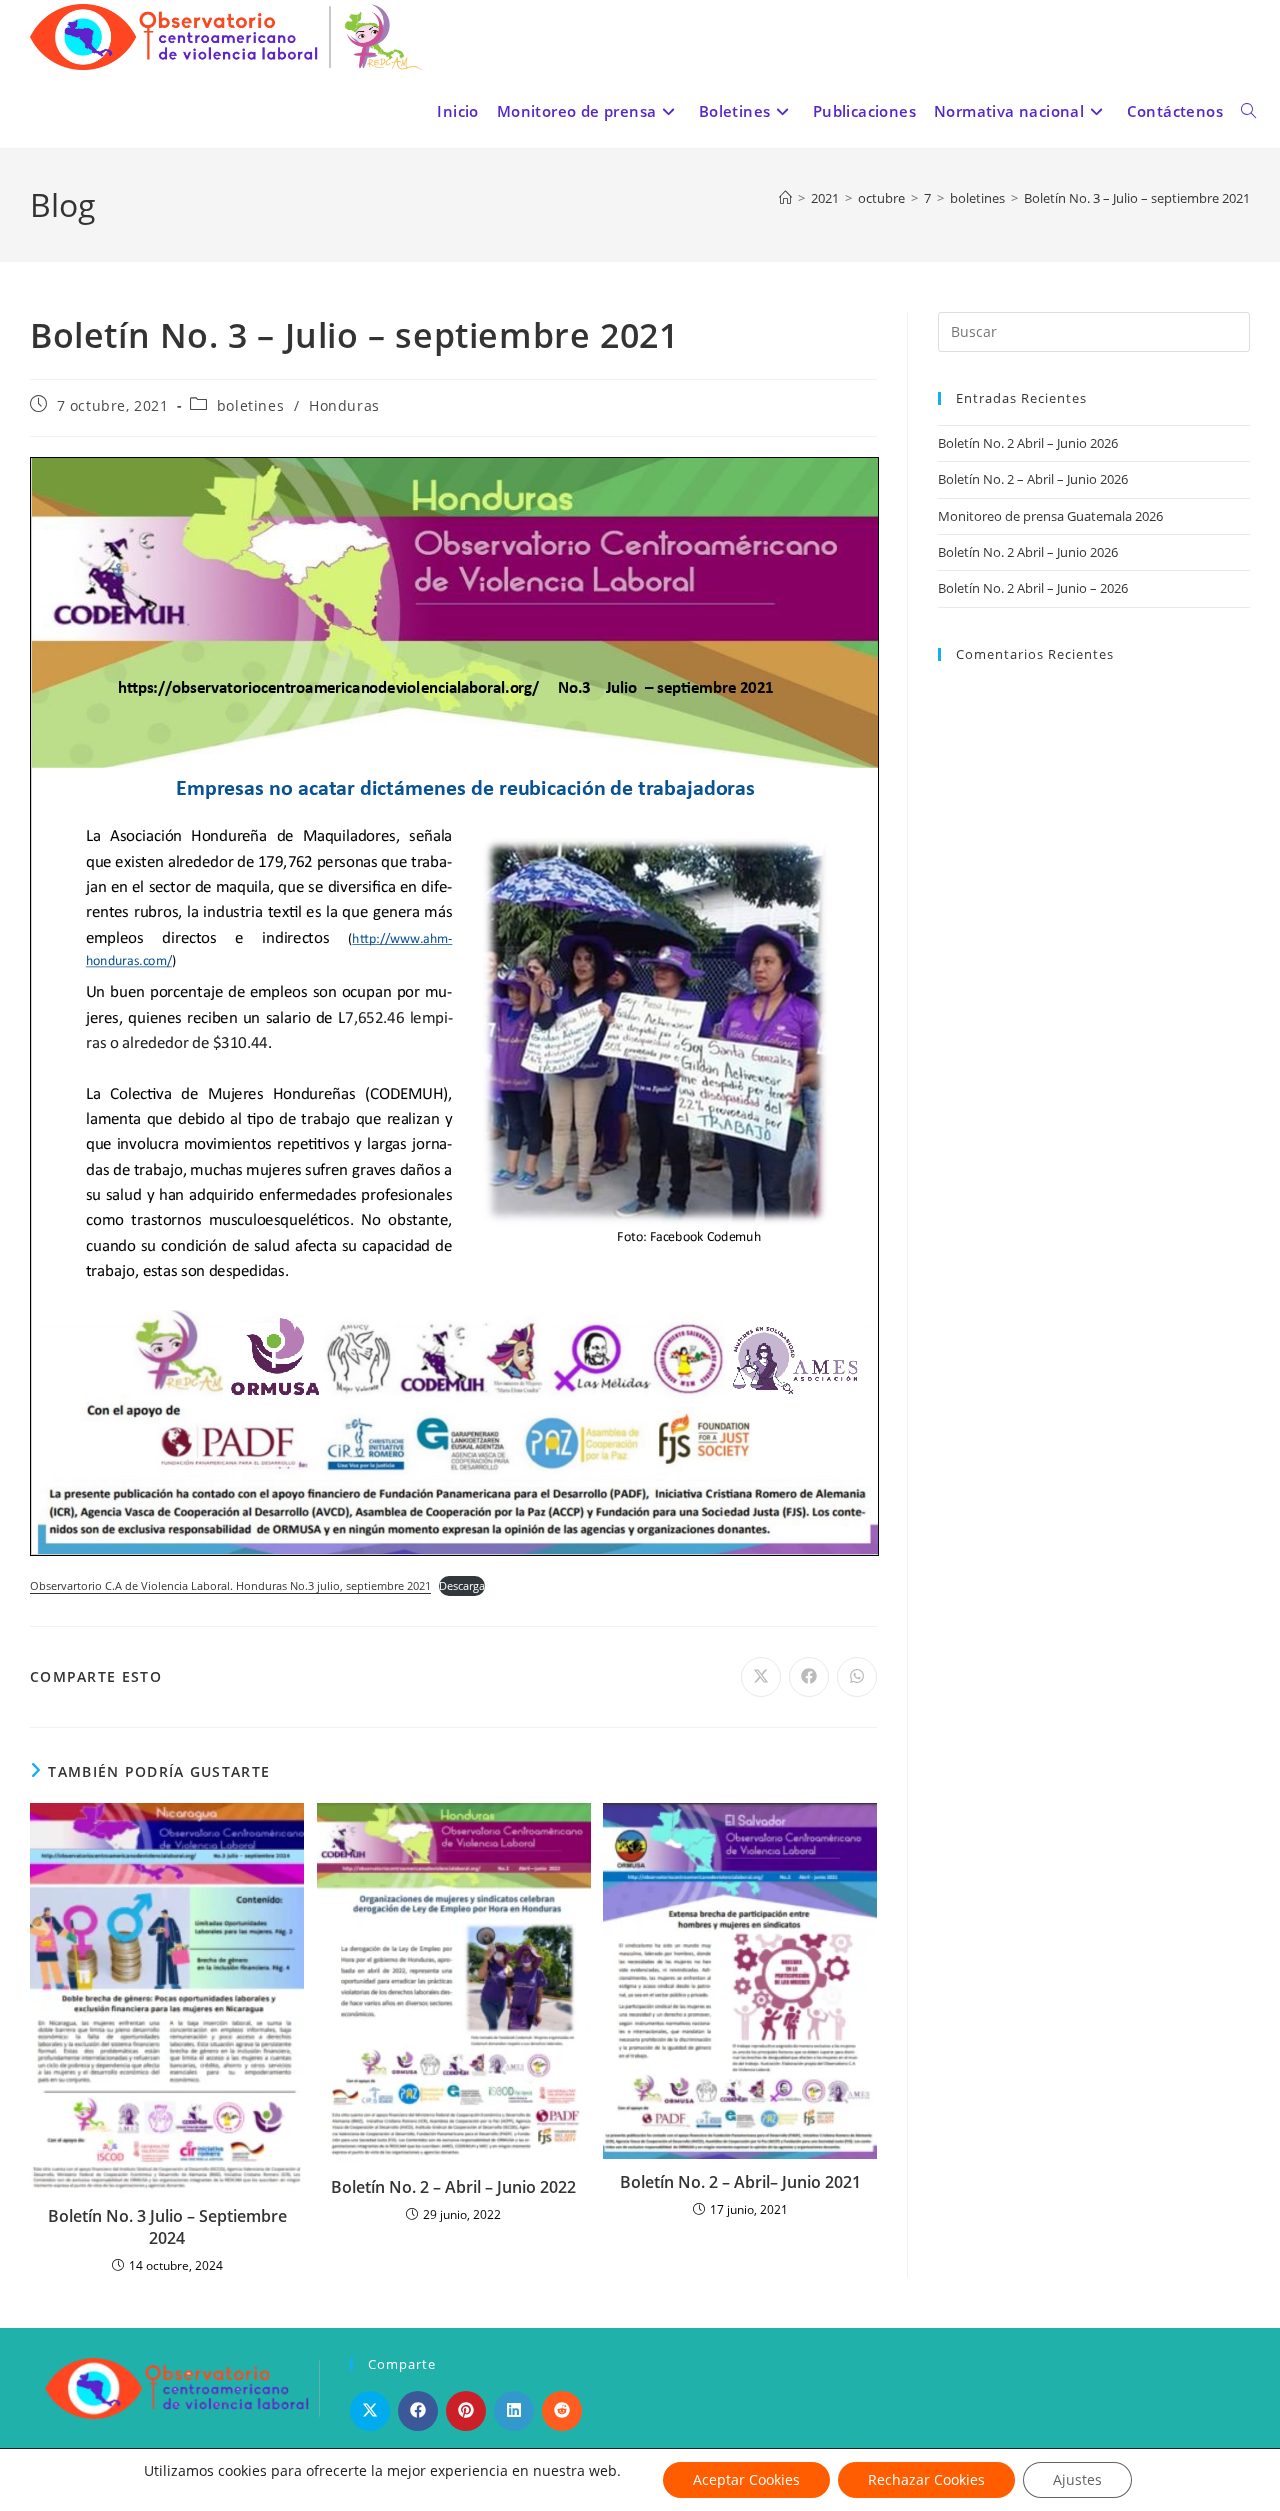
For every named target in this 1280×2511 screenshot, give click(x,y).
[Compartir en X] (370, 2411)
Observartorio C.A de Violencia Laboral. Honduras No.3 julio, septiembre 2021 (230, 1585)
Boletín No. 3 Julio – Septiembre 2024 (167, 2227)
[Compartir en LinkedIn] (514, 2411)
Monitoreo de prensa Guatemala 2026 (1050, 516)
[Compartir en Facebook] (418, 2411)
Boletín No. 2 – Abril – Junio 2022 (453, 2187)
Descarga (462, 1585)
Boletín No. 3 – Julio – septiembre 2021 (1137, 198)
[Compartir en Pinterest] (466, 2411)
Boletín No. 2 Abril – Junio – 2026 (1033, 588)
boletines (250, 405)
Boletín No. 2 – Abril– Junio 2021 (740, 2182)
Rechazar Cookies (926, 2479)
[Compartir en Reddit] (562, 2411)
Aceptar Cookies (746, 2479)
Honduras (344, 405)
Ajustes (1077, 2479)
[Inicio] (785, 198)
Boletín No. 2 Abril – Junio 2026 (1028, 443)
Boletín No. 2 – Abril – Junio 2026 (1033, 479)
